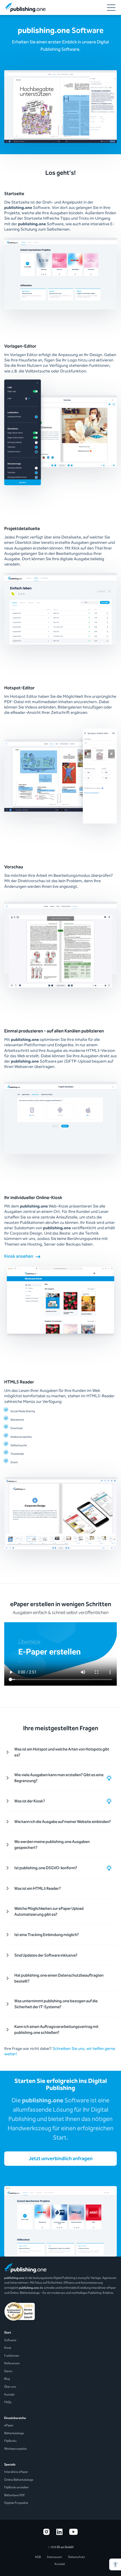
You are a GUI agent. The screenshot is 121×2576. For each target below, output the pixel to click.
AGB (38, 2557)
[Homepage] (25, 7)
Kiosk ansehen (19, 1256)
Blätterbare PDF (15, 2495)
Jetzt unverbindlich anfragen (61, 2158)
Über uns (10, 2387)
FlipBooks (10, 2441)
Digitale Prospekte (16, 2503)
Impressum (54, 2557)
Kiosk (8, 2348)
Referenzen (12, 2363)
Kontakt (9, 2395)
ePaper (9, 2425)
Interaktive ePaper (16, 2472)
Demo (8, 2371)
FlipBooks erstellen (16, 2487)
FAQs (8, 2402)
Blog (7, 2379)
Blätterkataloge (14, 2433)
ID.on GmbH (65, 2547)
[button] (115, 2564)
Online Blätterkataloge (19, 2480)
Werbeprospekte (15, 2449)
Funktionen (12, 2356)
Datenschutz (77, 2557)
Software (10, 2340)
